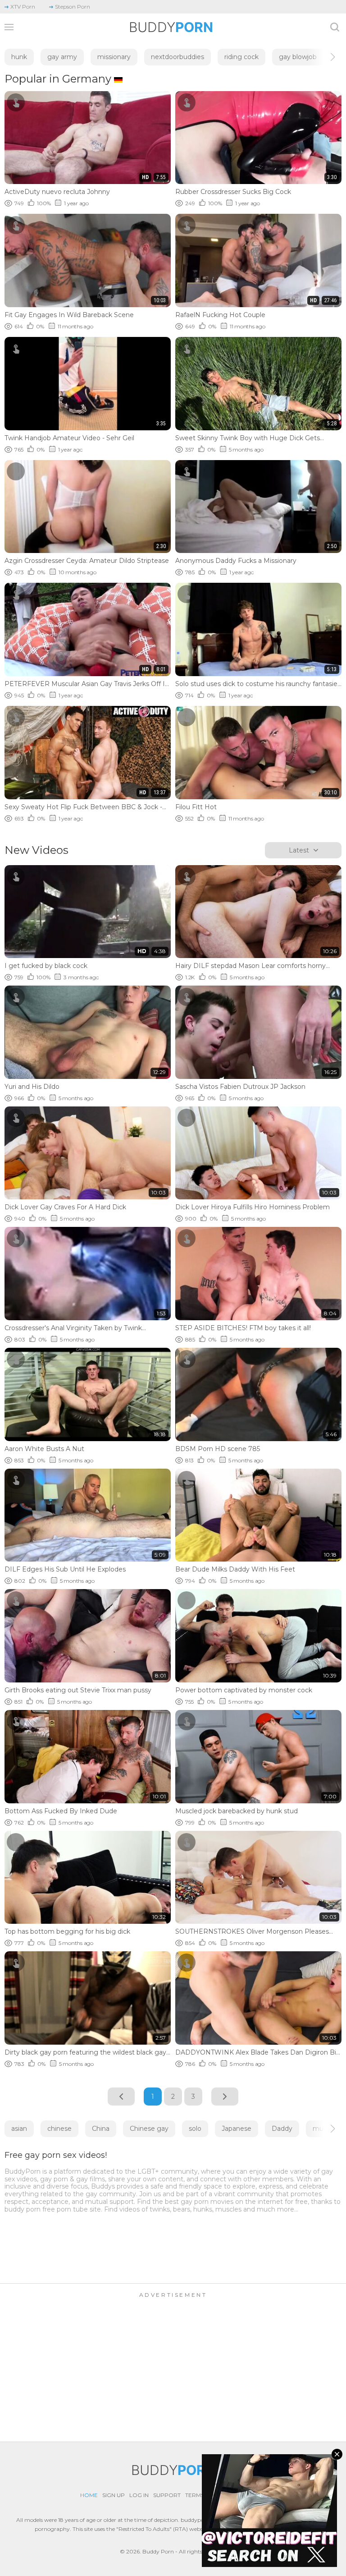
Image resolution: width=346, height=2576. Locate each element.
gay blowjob (298, 57)
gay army (62, 57)
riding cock (241, 57)
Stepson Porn (73, 7)
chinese (59, 2129)
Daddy (282, 2129)
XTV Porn (23, 7)
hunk (19, 57)
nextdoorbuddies (178, 57)
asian (19, 2129)
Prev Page (121, 2097)
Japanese (237, 2129)
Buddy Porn (158, 2551)
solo (195, 2129)
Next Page (225, 2097)
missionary (114, 57)
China (101, 2129)
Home (89, 2495)
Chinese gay (149, 2129)
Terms (195, 2495)
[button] (325, 57)
